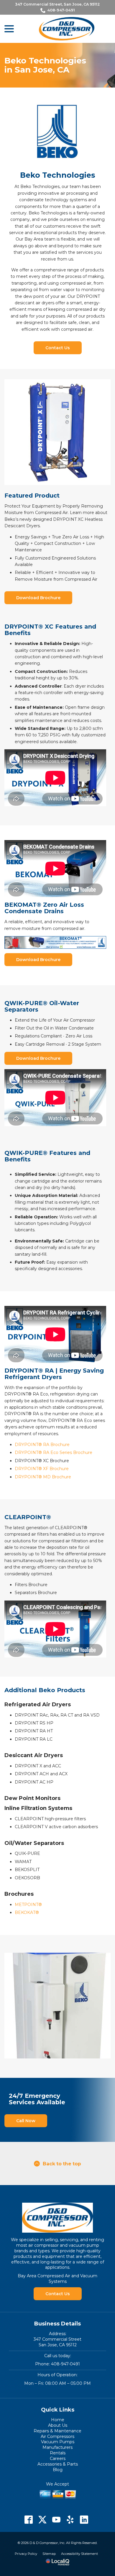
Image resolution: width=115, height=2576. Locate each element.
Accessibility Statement (79, 2554)
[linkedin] (84, 2520)
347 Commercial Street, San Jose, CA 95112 (57, 4)
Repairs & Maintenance (57, 2431)
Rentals (58, 2453)
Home (58, 2420)
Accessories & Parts (58, 2464)
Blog (58, 2470)
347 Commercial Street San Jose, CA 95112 (57, 2342)
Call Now (26, 2121)
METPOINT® (28, 1905)
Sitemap (49, 2554)
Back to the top (62, 2164)
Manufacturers (57, 2447)
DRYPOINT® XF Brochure (42, 1469)
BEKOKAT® (27, 1912)
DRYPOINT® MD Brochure (43, 1477)
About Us (58, 2425)
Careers (58, 2459)
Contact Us (58, 348)
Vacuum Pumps (58, 2442)
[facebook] (29, 2520)
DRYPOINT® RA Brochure (42, 1445)
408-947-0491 (61, 10)
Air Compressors (57, 2436)
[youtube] (56, 2520)
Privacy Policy (26, 2554)
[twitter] (43, 2520)
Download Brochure (38, 598)
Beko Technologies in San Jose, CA (45, 65)
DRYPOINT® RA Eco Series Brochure (54, 1452)
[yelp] (70, 2520)
